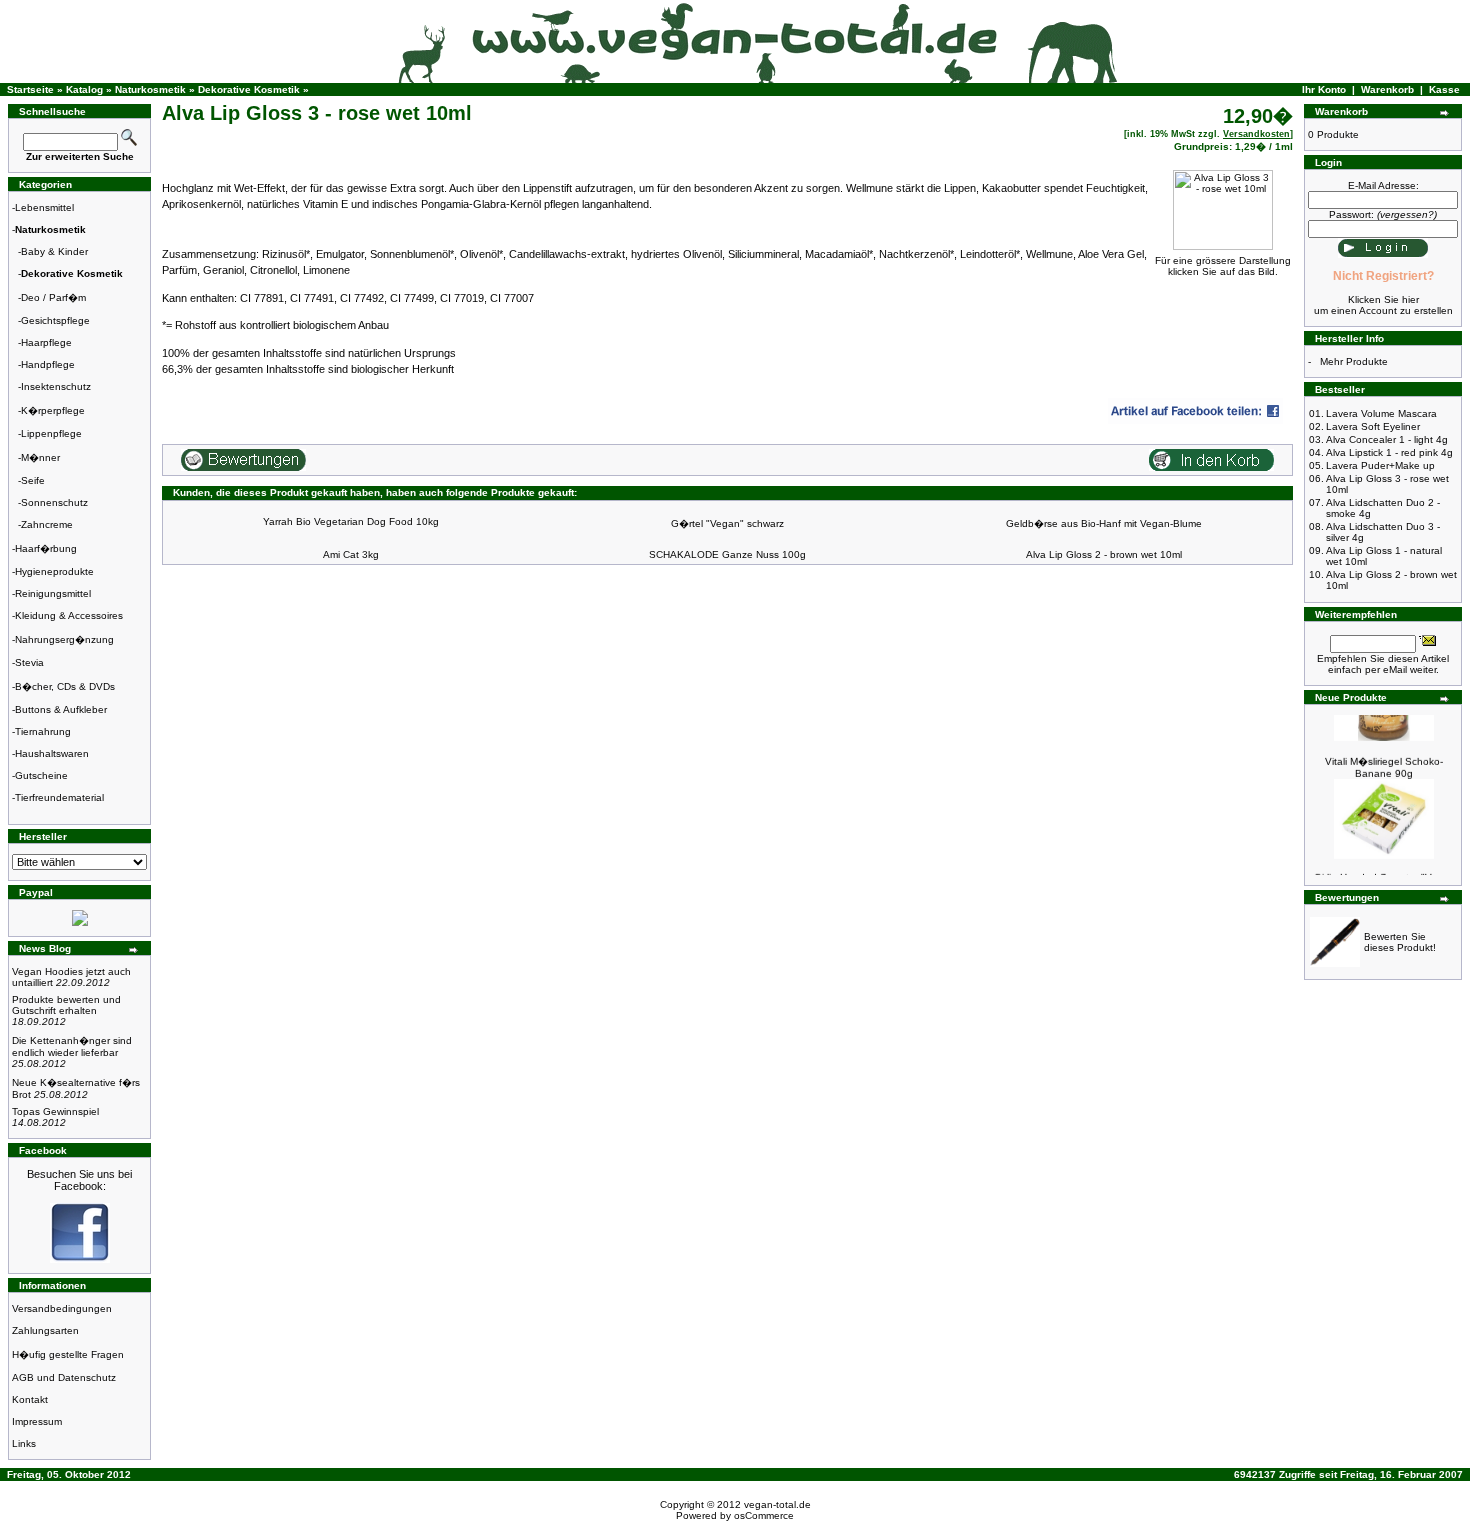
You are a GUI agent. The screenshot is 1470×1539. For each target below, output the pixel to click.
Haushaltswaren (52, 753)
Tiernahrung (43, 731)
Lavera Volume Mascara (1381, 413)
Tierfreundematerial (59, 797)
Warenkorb (1387, 89)
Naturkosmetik (150, 89)
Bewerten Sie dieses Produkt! (1400, 942)
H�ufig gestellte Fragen (68, 1354)
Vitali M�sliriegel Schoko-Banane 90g (1384, 758)
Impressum (37, 1421)
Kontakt (30, 1399)
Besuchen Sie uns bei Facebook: (79, 1180)
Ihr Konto (1324, 89)
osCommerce (764, 1515)
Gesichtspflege (55, 320)
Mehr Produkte (1354, 361)
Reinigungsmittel (53, 593)
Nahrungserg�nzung (64, 639)
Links (24, 1443)
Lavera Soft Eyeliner (1373, 426)
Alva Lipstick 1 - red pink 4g (1389, 452)
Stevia (29, 662)
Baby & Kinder (54, 251)
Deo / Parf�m (53, 297)
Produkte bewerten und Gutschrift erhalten (66, 1010)
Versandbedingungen (62, 1308)
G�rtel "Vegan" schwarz (727, 523)
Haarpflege (46, 342)
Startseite (30, 89)
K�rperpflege (53, 410)
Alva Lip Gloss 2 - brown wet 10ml (1104, 554)
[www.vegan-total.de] (80, 1259)
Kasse (1444, 89)
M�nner (40, 457)
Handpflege (48, 364)
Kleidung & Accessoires (69, 615)
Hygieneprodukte (54, 571)
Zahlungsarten (45, 1330)
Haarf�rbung (46, 548)
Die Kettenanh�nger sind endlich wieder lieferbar (72, 1052)
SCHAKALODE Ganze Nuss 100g (727, 554)
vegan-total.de (777, 1504)
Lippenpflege (51, 433)
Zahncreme (47, 524)
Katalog (84, 89)
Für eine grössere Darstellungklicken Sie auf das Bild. (1223, 266)
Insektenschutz (56, 386)
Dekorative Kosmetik (249, 89)
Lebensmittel (44, 207)
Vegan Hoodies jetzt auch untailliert (71, 977)
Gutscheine (41, 775)
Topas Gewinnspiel (55, 1117)
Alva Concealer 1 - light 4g (1387, 439)
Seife (33, 480)
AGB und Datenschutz (64, 1377)
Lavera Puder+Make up (1380, 465)
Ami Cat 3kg (351, 554)
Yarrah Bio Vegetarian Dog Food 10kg (351, 521)
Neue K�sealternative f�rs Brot (76, 1088)
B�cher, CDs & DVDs (65, 686)
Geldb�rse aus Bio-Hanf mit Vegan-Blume (1104, 523)
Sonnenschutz (54, 502)
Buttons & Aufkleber (61, 709)
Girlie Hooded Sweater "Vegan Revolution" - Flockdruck (1384, 874)
